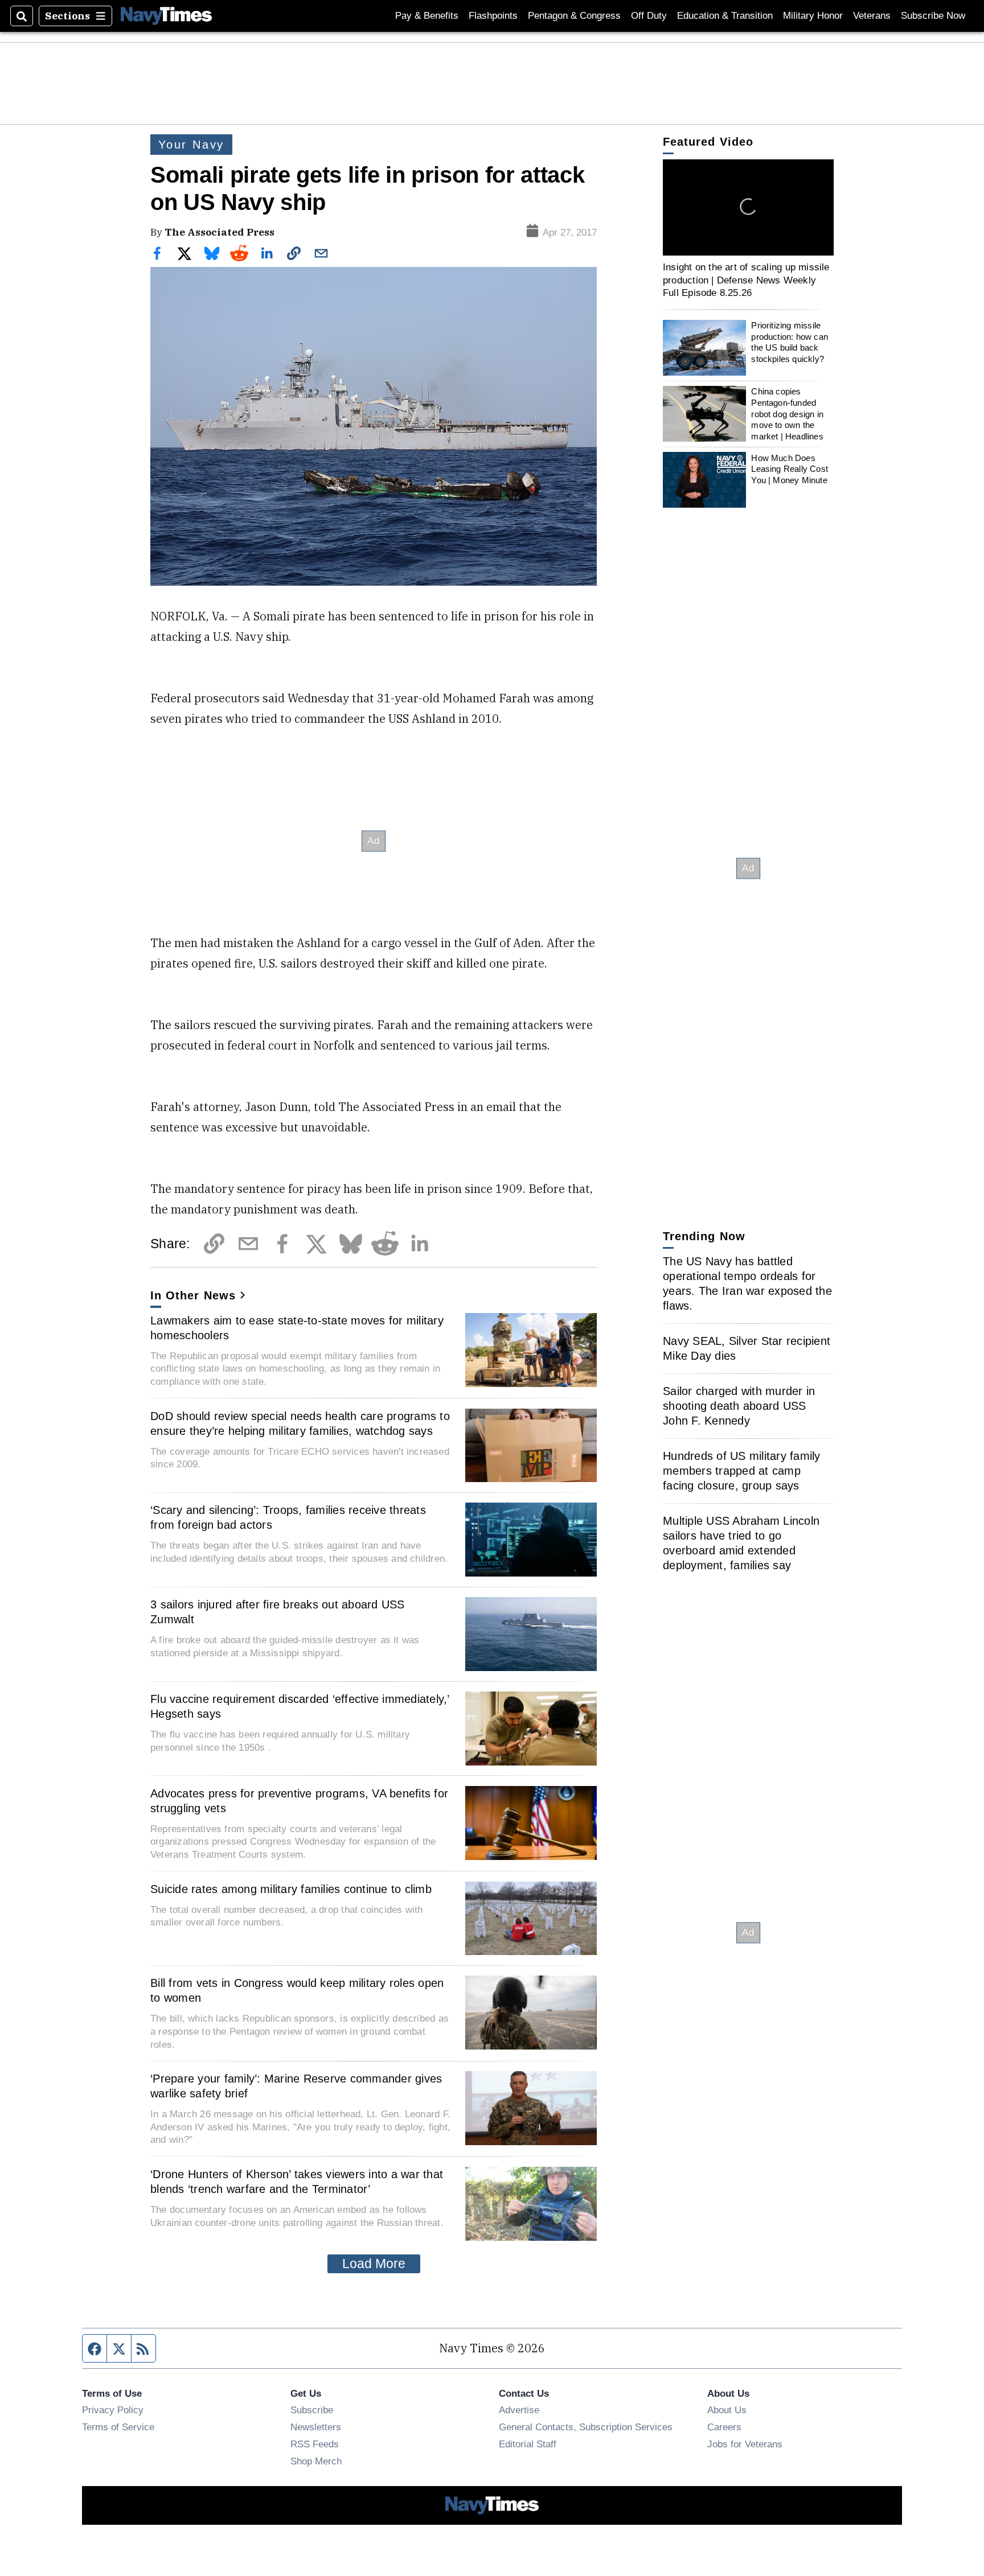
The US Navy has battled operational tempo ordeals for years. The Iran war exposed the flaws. (747, 1283)
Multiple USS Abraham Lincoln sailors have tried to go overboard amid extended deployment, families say (741, 1543)
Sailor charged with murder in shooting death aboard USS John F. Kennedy (739, 1406)
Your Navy (191, 145)
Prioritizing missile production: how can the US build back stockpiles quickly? (790, 342)
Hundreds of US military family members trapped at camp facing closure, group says (742, 1471)
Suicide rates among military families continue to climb (291, 1889)
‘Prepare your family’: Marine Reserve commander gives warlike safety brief (296, 2086)
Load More (374, 2264)
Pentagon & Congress (574, 16)
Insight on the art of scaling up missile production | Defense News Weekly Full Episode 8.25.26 (746, 280)
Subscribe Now (933, 16)
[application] (748, 207)
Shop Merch (316, 2461)
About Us (727, 2410)
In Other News (193, 1295)
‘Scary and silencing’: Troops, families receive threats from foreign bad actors (288, 1517)
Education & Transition (725, 16)
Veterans (872, 16)
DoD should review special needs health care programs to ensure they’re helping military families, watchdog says (300, 1423)
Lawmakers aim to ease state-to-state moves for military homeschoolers (297, 1328)
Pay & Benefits (427, 16)
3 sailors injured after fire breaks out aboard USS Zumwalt (278, 1612)
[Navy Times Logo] (166, 16)
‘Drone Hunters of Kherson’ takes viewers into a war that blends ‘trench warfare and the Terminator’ (297, 2182)
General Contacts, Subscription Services (586, 2427)
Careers (724, 2427)
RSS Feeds (315, 2444)
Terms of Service (118, 2427)
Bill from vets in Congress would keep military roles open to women (297, 1990)
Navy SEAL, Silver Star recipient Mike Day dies (747, 1348)
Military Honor (813, 16)
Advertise (519, 2410)
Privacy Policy (113, 2410)
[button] (748, 207)
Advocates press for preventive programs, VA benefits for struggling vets (299, 1801)
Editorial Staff (528, 2444)
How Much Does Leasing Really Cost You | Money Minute (790, 468)
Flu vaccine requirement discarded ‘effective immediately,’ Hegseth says (300, 1706)
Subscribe (312, 2410)
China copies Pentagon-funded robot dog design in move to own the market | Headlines (787, 414)
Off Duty (649, 16)
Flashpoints (493, 16)
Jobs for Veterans (745, 2444)
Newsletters (316, 2427)
